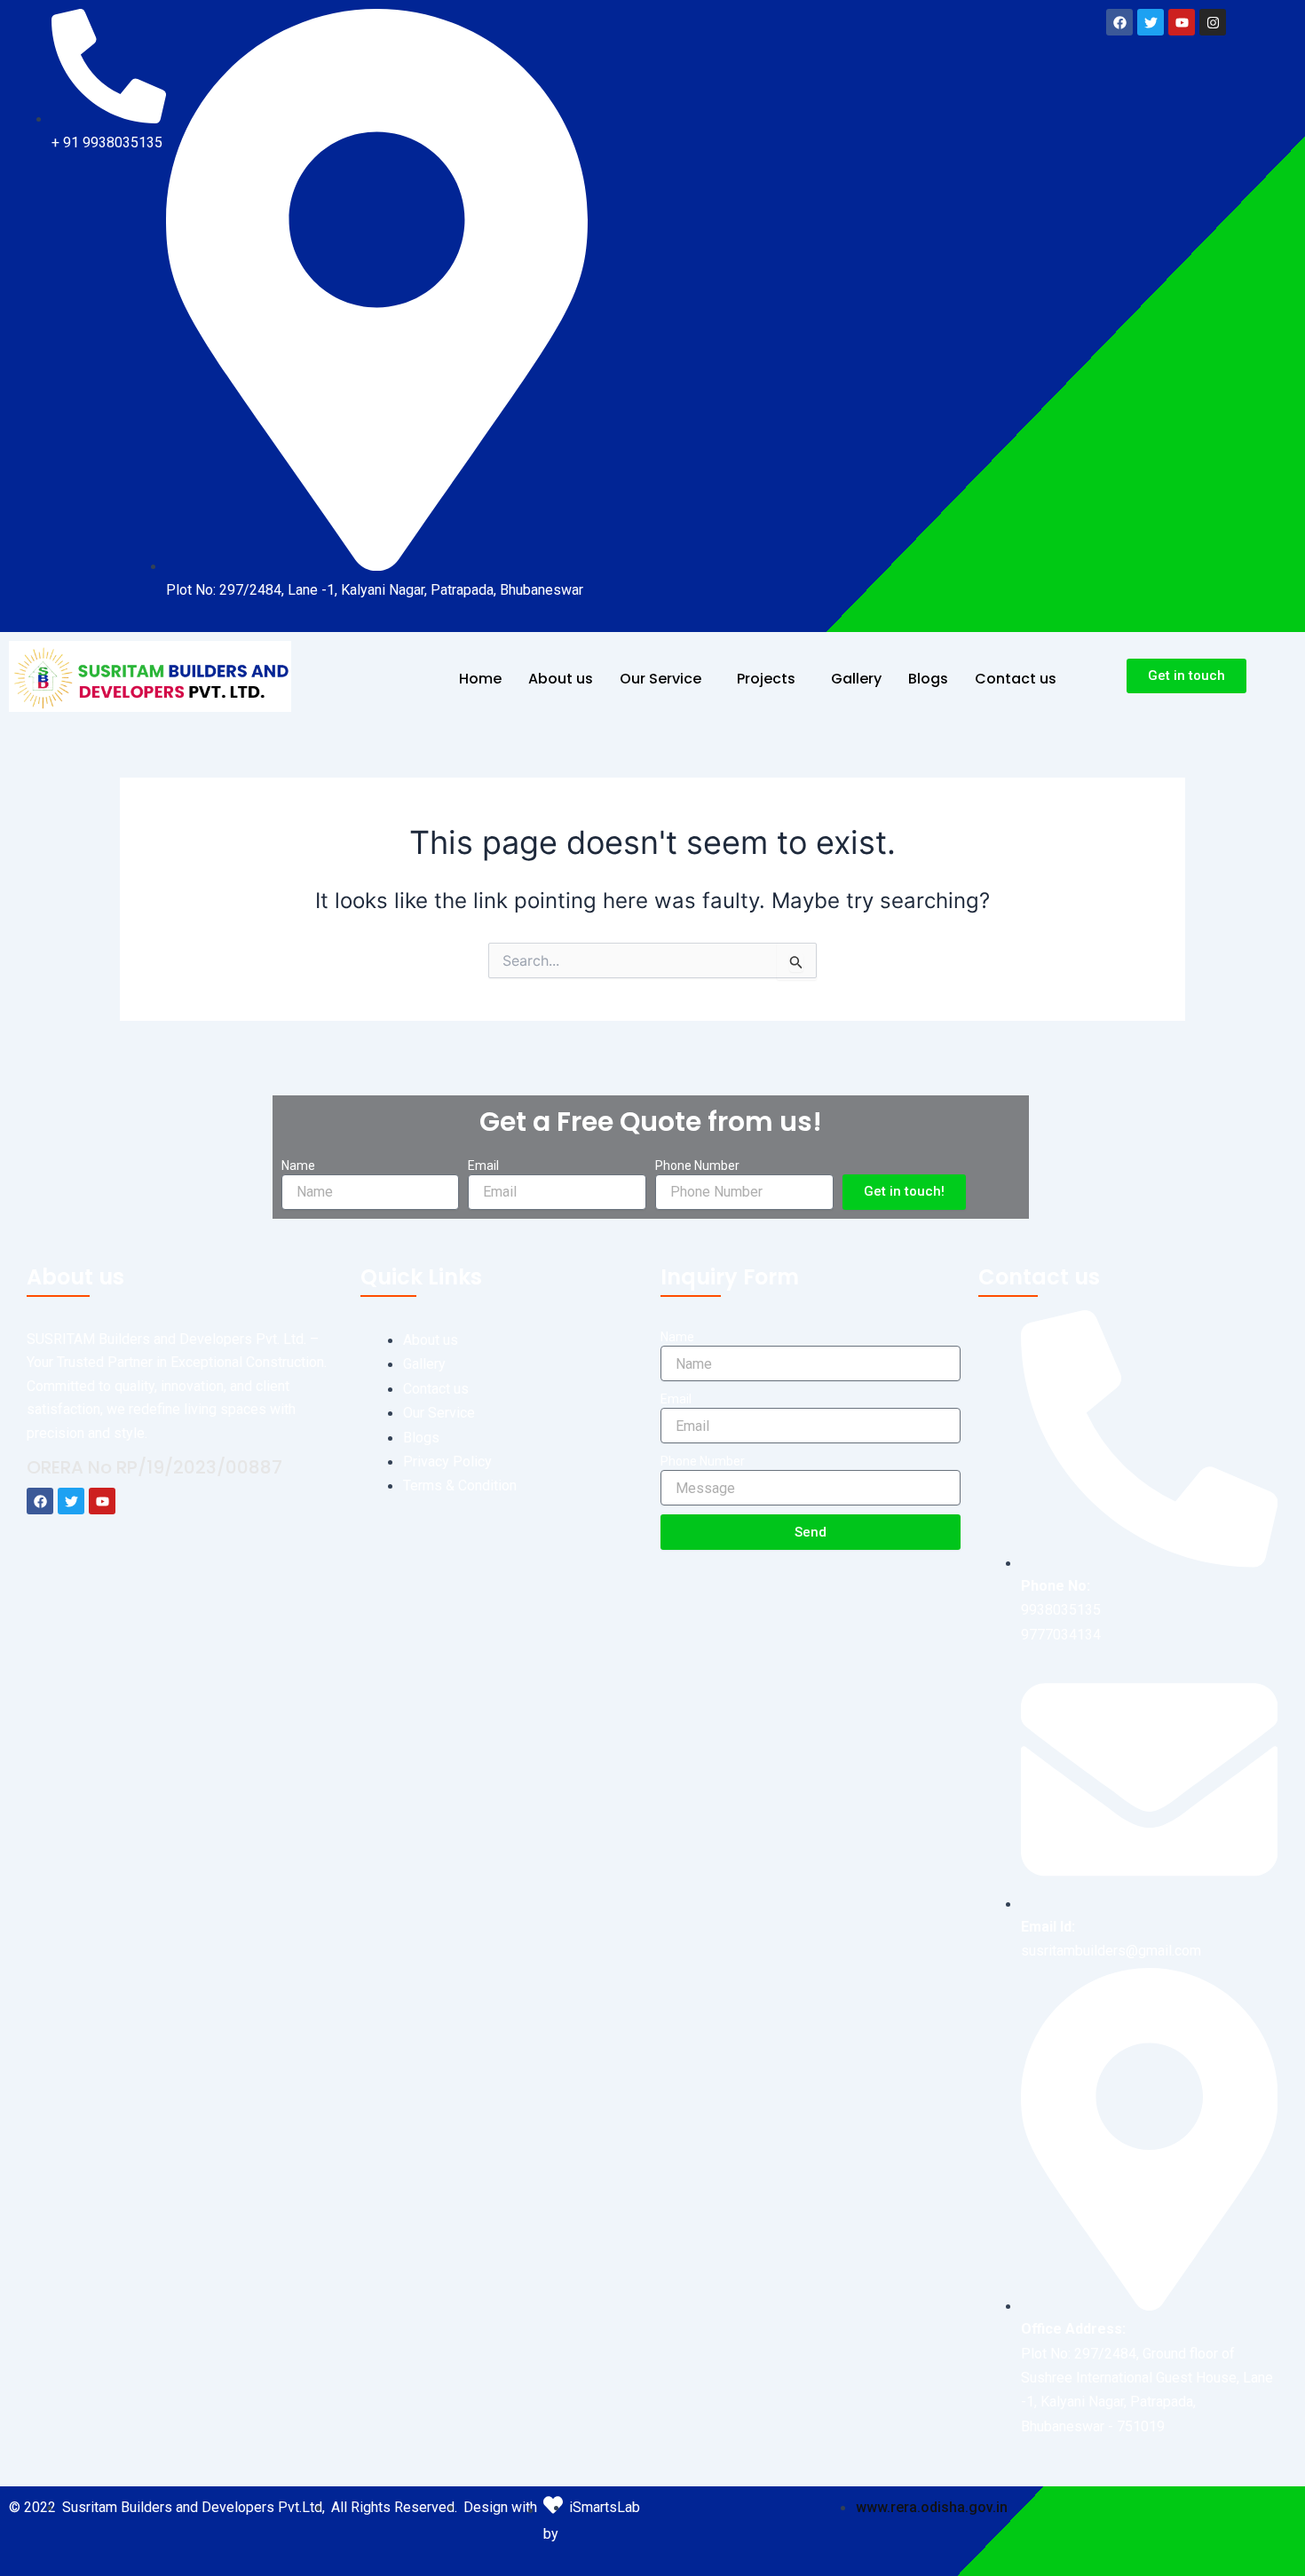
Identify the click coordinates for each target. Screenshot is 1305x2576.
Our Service (660, 679)
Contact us (1016, 679)
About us (561, 679)
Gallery (856, 679)
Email (483, 1166)
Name (298, 1166)
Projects (766, 679)
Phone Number (697, 1166)
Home (480, 679)
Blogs (928, 679)
